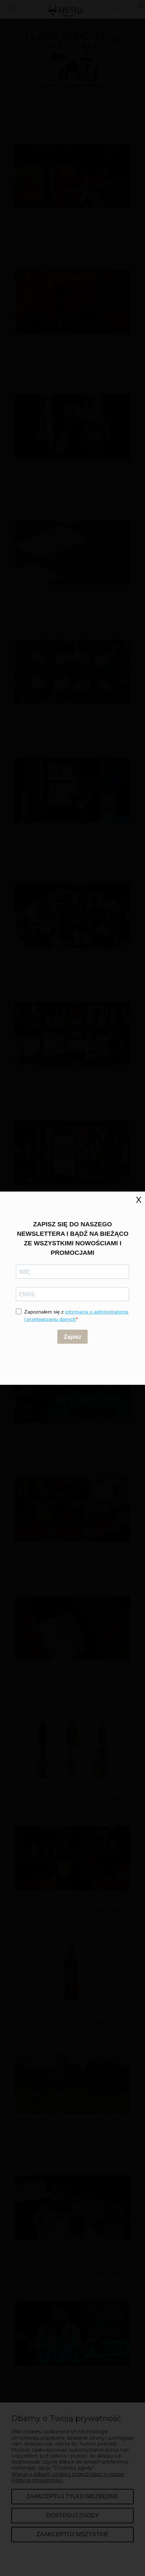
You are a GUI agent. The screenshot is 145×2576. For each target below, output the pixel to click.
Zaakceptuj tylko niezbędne (72, 2496)
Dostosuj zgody (73, 2515)
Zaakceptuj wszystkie (73, 2534)
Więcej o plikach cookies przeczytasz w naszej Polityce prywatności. (68, 2477)
